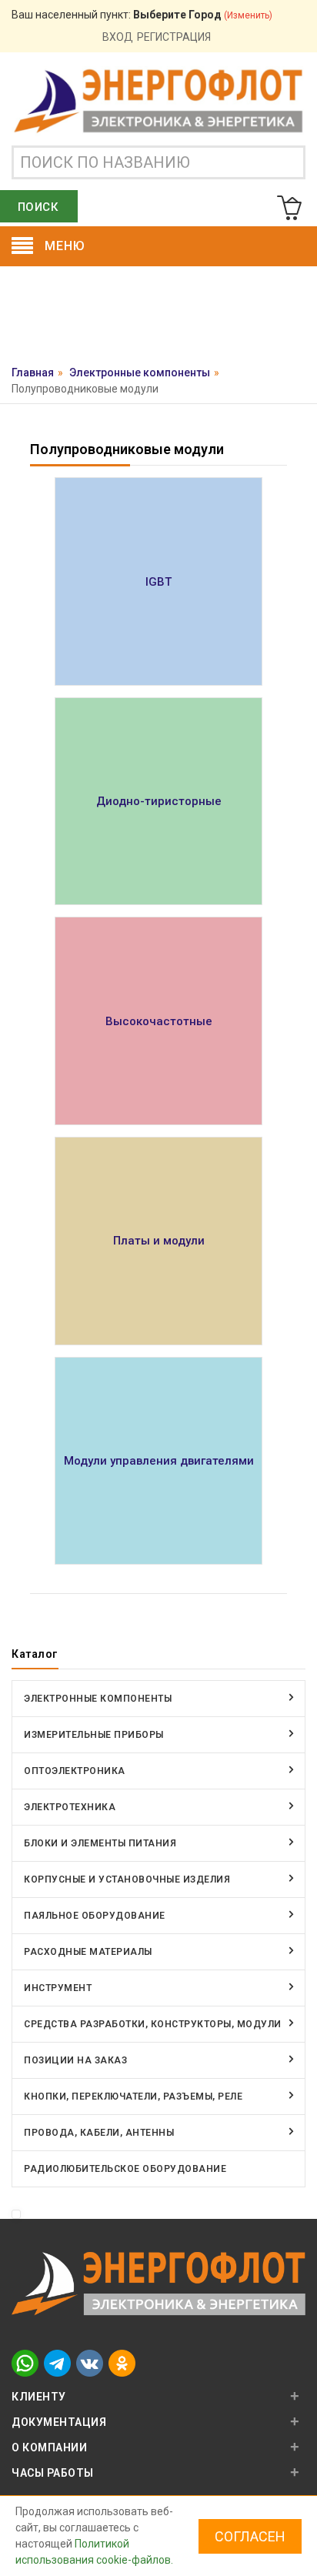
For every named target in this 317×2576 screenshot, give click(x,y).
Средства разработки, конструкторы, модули (153, 2024)
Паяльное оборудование (95, 1916)
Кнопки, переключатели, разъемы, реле (133, 2097)
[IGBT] (159, 581)
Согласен (250, 2536)
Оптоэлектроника (75, 1771)
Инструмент (58, 1988)
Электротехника (70, 1807)
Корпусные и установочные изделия (127, 1879)
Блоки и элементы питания (100, 1843)
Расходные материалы (88, 1952)
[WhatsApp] (25, 2362)
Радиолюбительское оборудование (125, 2169)
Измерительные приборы (94, 1735)
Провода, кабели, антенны (99, 2133)
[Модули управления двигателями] (159, 1461)
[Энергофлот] (158, 100)
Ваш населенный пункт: (142, 15)
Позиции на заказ (75, 2060)
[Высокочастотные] (159, 1021)
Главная (33, 373)
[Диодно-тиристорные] (159, 802)
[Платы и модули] (159, 1241)
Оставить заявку (159, 319)
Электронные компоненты (140, 373)
